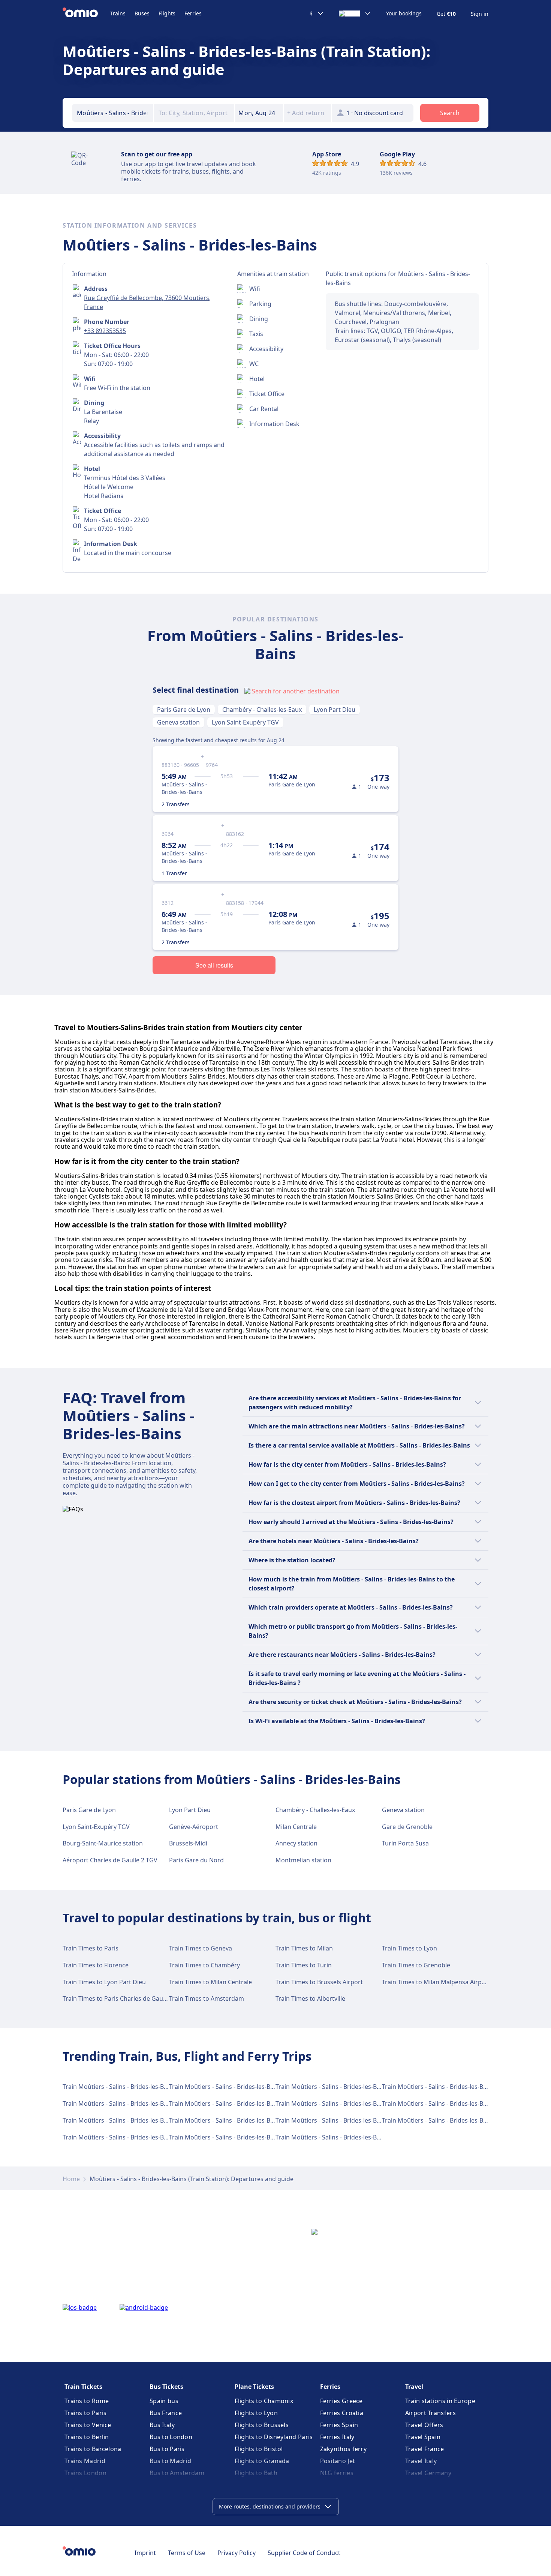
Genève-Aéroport (194, 1827)
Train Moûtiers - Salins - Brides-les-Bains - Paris (235, 2087)
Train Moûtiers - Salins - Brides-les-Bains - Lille (340, 2120)
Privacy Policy (237, 2553)
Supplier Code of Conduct (304, 2553)
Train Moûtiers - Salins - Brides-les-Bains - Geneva (451, 2103)
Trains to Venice (88, 2425)
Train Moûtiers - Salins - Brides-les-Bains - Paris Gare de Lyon (148, 2087)
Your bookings (404, 14)
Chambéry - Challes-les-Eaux (262, 710)
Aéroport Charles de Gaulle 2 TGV (110, 1860)
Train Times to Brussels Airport (319, 1982)
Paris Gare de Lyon (184, 710)
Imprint (145, 2553)
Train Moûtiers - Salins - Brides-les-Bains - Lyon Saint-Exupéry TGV (155, 2137)
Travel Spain (423, 2437)
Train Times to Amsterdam (207, 1998)
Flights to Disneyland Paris (274, 2437)
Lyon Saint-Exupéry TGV (245, 722)
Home (71, 2179)
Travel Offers (424, 2425)
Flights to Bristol (259, 2449)
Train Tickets (83, 2387)
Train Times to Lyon (410, 1948)
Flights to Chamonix (264, 2401)
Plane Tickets (254, 2387)
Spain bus (164, 2401)
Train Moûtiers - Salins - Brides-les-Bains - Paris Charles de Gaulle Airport (271, 2103)
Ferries (193, 13)
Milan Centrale (296, 1827)
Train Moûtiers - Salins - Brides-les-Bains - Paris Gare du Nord (255, 2137)
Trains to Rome (87, 2401)
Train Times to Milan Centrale (210, 1982)
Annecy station (296, 1843)
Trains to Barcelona (93, 2449)
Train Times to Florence (96, 1965)
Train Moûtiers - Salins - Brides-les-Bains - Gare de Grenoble (360, 2137)
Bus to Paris (167, 2449)
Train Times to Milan (304, 1948)
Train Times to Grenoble (416, 1965)
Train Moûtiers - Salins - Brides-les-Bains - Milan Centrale (142, 2103)
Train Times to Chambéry (204, 1965)
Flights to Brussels (262, 2425)
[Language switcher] (355, 14)
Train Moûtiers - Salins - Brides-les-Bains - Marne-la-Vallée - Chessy (369, 2103)
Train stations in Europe (440, 2401)
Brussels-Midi (188, 1843)
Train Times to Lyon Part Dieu (104, 1982)
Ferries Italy (337, 2437)
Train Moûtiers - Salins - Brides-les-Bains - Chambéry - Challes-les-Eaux (161, 2120)
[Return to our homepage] (86, 14)
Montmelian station (303, 1860)
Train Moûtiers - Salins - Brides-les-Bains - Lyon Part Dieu (462, 2087)
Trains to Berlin (87, 2437)
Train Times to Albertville (310, 1998)
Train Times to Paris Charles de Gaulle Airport (127, 1998)
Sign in (480, 14)
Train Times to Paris (91, 1948)
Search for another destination (296, 691)
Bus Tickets (166, 2387)
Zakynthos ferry (344, 2449)
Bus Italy (162, 2425)
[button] (259, 113)
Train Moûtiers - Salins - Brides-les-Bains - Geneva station (356, 2087)
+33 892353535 (105, 331)
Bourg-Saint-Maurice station (103, 1843)
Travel (414, 2387)
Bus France (166, 2413)
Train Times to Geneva (201, 1948)
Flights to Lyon (256, 2413)
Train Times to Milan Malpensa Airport (436, 1982)
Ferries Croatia (342, 2413)
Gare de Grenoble (407, 1827)
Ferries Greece (341, 2401)
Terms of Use (187, 2553)
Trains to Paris (86, 2413)
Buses (142, 13)
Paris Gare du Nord (196, 1860)
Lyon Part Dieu (335, 710)
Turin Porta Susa (405, 1843)
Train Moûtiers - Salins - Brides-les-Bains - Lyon (235, 2120)
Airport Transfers (430, 2413)
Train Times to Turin (304, 1965)
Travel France (425, 2449)
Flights (167, 13)
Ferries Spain (339, 2425)
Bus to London (171, 2437)
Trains (118, 13)
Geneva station (178, 722)
